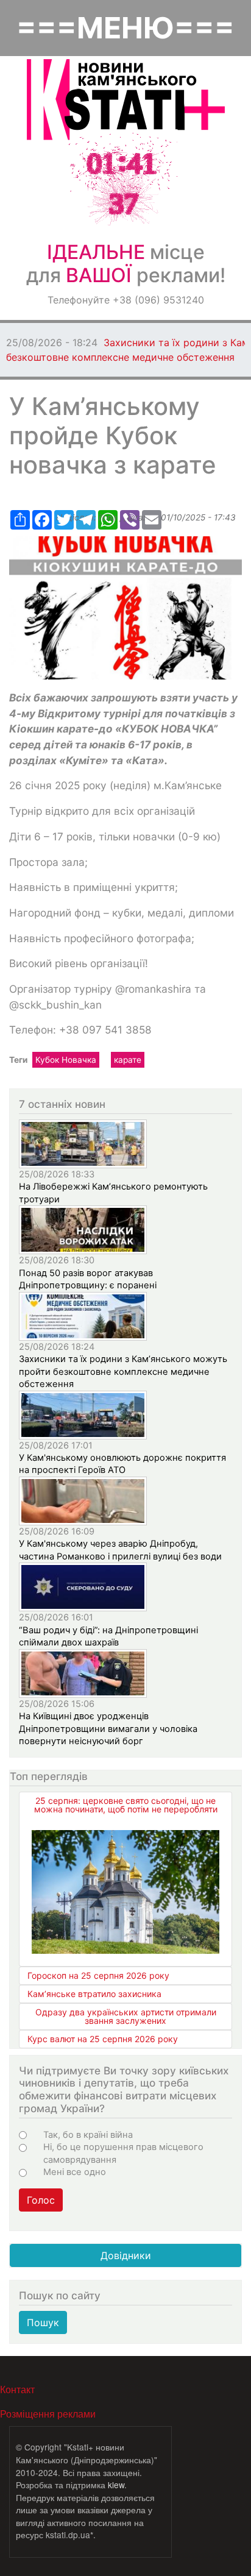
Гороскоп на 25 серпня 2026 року (98, 1975)
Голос (41, 2200)
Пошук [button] (43, 2322)
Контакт (17, 2389)
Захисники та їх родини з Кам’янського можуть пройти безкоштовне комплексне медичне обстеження (123, 1371)
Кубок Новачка (66, 1060)
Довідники (126, 2255)
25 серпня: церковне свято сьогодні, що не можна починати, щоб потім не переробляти (126, 1805)
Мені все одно (75, 2172)
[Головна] (126, 100)
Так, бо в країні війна (88, 2135)
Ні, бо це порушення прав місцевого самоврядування (123, 2153)
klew (116, 2485)
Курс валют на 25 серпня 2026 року (103, 2039)
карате (128, 1060)
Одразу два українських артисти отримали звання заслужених (126, 2016)
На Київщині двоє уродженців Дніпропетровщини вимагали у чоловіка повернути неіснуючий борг (108, 1729)
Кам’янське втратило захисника (94, 1994)
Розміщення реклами (48, 2414)
